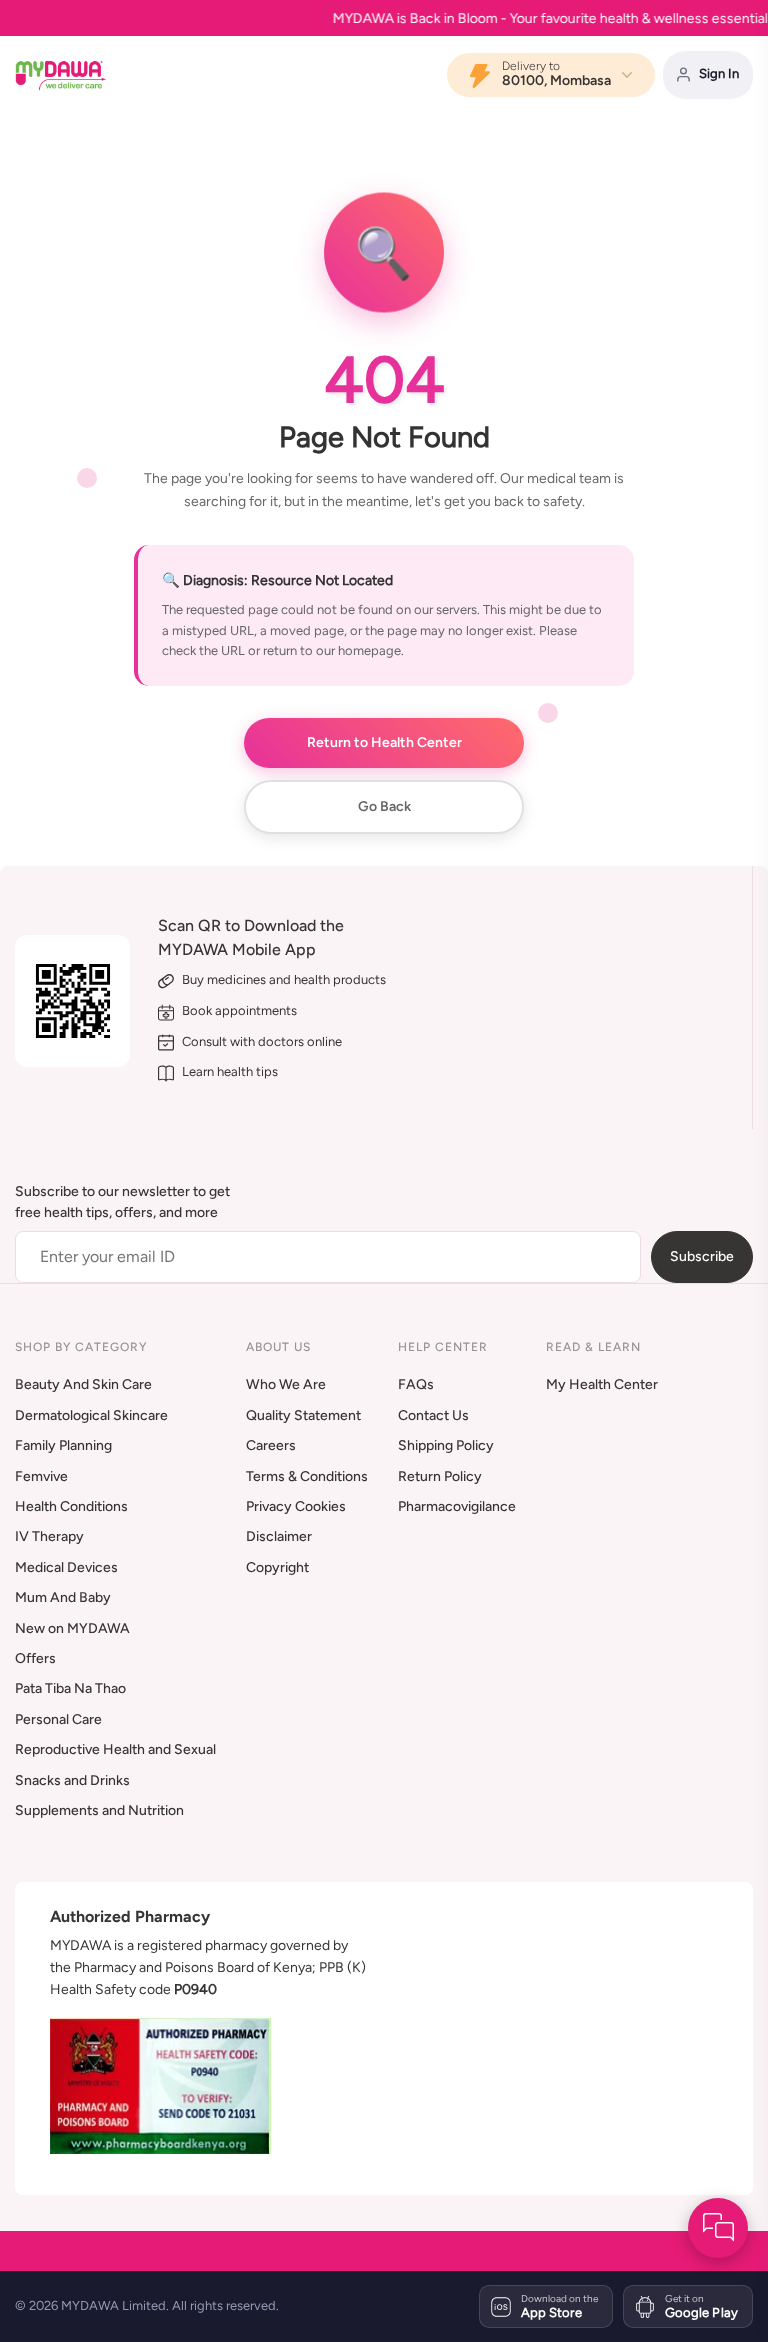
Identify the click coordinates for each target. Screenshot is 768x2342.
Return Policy (440, 1476)
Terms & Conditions (307, 1476)
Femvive (41, 1476)
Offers (35, 1658)
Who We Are (286, 1384)
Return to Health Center (384, 742)
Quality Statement (303, 1415)
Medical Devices (66, 1567)
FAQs (416, 1384)
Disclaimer (279, 1536)
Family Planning (63, 1445)
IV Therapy (49, 1536)
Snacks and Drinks (72, 1780)
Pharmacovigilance (457, 1506)
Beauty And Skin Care (83, 1384)
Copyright (277, 1567)
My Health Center (602, 1384)
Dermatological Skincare (91, 1415)
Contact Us (433, 1415)
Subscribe (702, 1256)
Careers (271, 1445)
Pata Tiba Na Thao (70, 1688)
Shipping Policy (446, 1445)
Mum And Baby (63, 1597)
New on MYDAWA (72, 1628)
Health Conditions (71, 1506)
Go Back (384, 806)
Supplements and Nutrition (99, 1810)
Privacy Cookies (296, 1506)
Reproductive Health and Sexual (115, 1749)
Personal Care (58, 1719)
